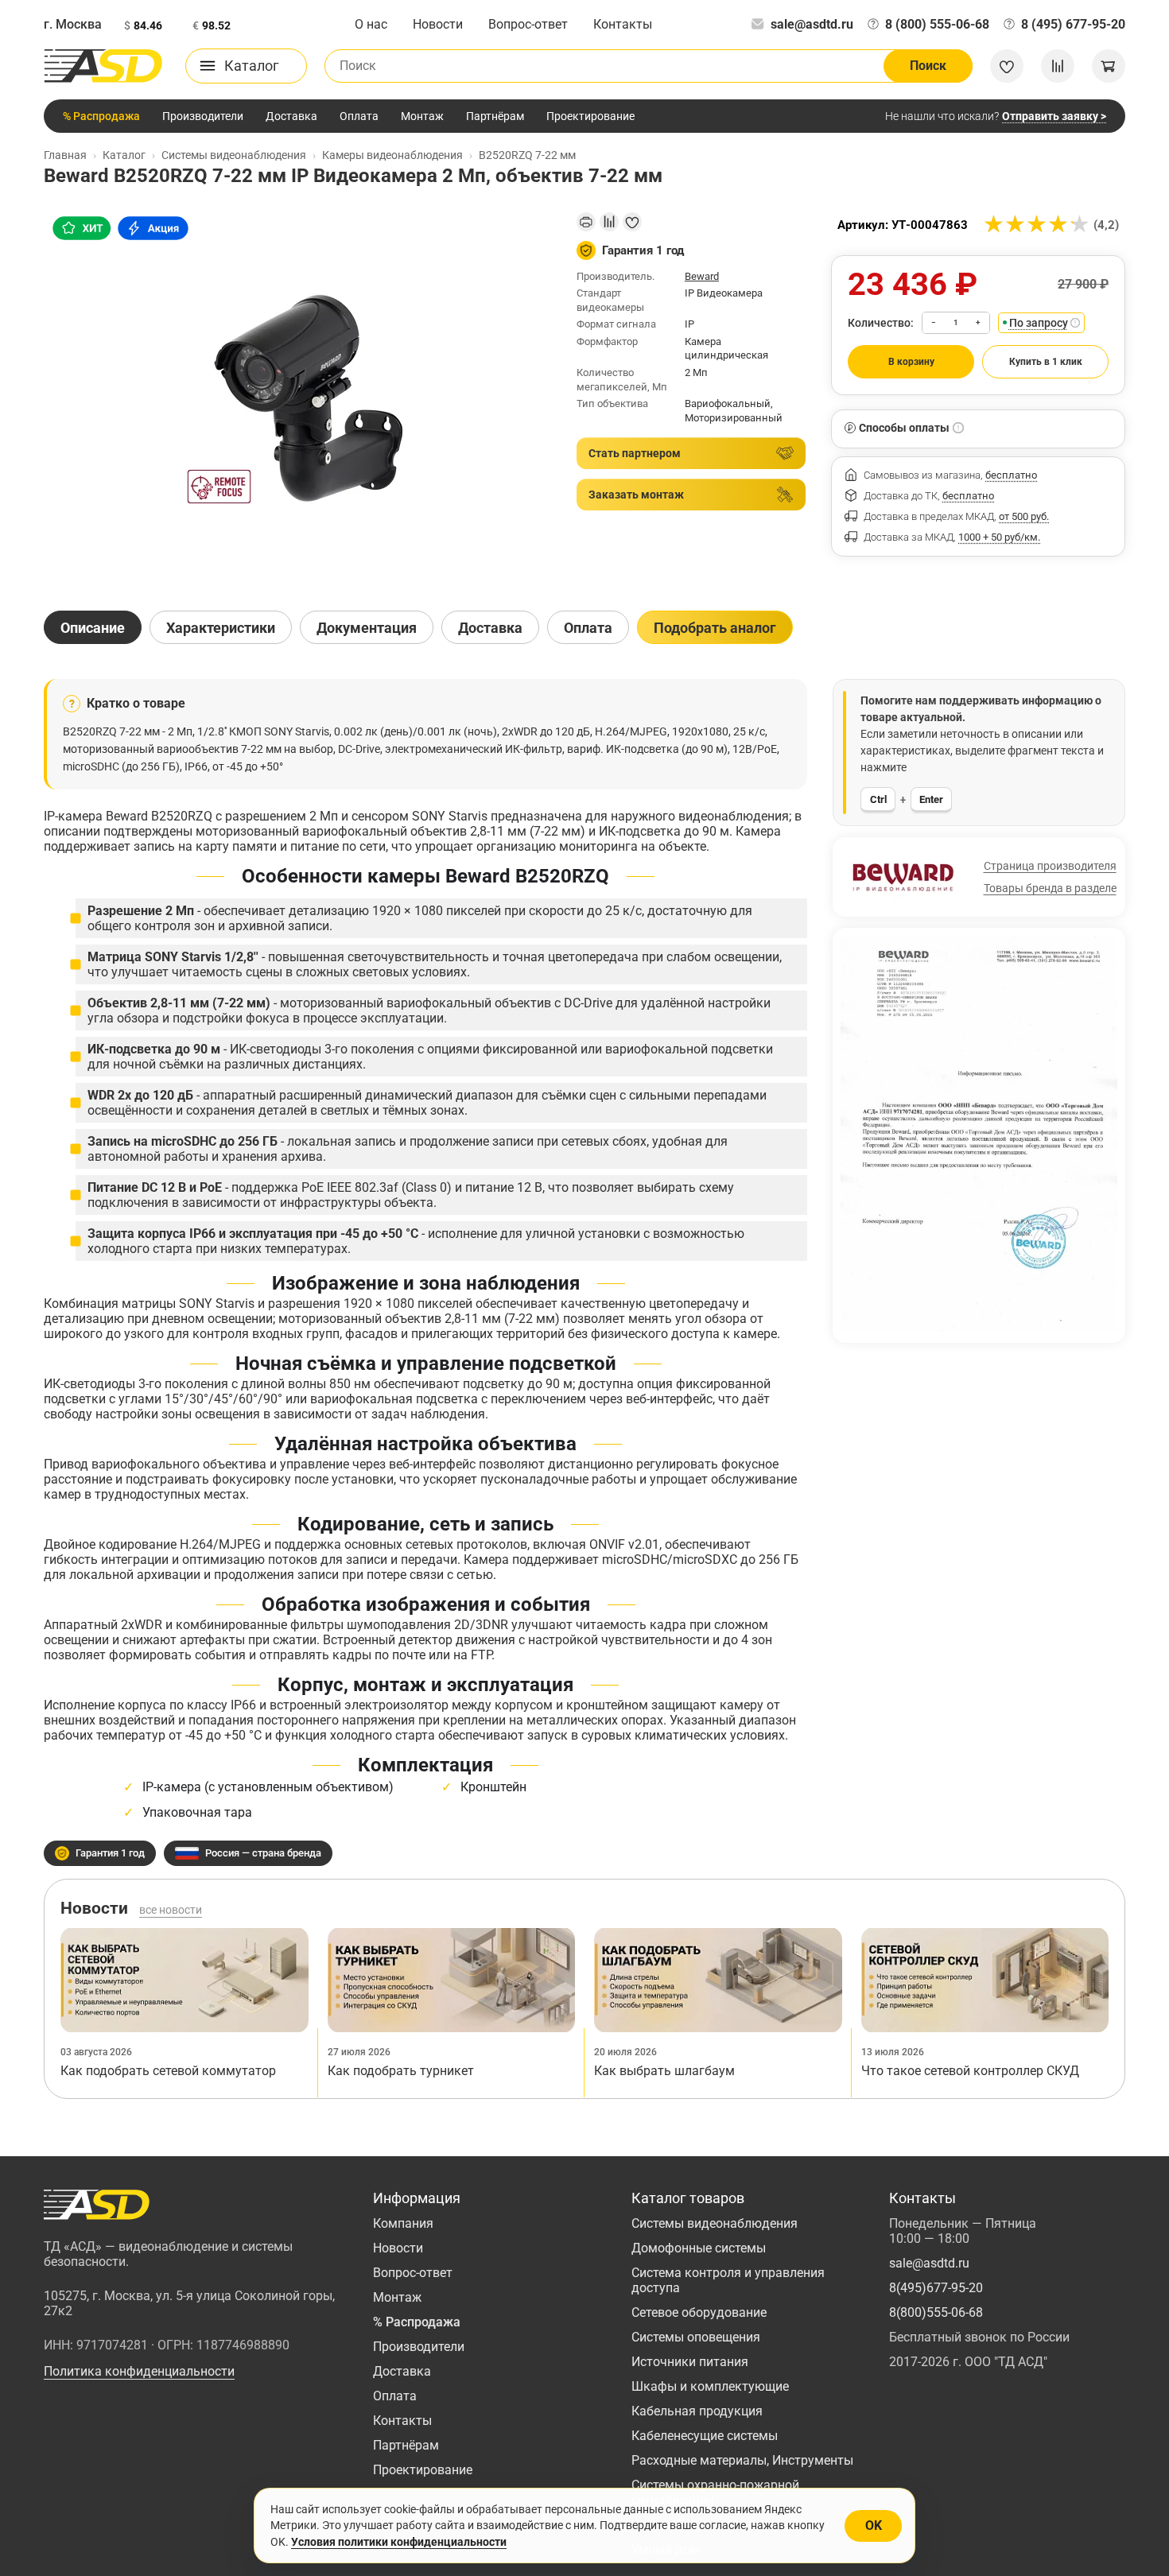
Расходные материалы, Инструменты (742, 2460)
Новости (438, 24)
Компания (403, 2223)
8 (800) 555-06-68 (937, 24)
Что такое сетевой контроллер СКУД (970, 2071)
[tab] (93, 627)
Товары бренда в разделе (1050, 888)
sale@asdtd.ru (812, 24)
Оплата (359, 116)
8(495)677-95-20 (936, 2288)
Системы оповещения (696, 2337)
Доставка (291, 116)
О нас (371, 24)
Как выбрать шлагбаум (664, 2071)
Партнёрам (495, 116)
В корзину (911, 362)
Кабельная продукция (697, 2411)
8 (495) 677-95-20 (1073, 24)
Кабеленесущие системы (705, 2436)
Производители (203, 116)
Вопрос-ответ (528, 24)
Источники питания (690, 2362)
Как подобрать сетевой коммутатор (168, 2071)
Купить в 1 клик (1046, 362)
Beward (702, 276)
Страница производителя (1050, 866)
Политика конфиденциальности (139, 2371)
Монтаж (422, 116)
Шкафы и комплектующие (710, 2386)
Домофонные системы (699, 2248)
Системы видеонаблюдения (715, 2223)
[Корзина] (1109, 66)
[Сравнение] (1058, 66)
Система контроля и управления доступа (728, 2280)
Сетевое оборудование (699, 2312)
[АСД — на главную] (103, 66)
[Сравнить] (609, 222)
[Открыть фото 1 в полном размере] (297, 398)
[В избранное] (632, 222)
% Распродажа (101, 116)
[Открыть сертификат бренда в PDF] (979, 1134)
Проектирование (590, 116)
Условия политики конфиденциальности (399, 2542)
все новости (171, 1910)
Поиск (928, 66)
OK (874, 2526)
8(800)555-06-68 (936, 2312)
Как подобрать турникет (401, 2071)
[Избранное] (1007, 66)
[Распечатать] (586, 222)
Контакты (623, 24)
